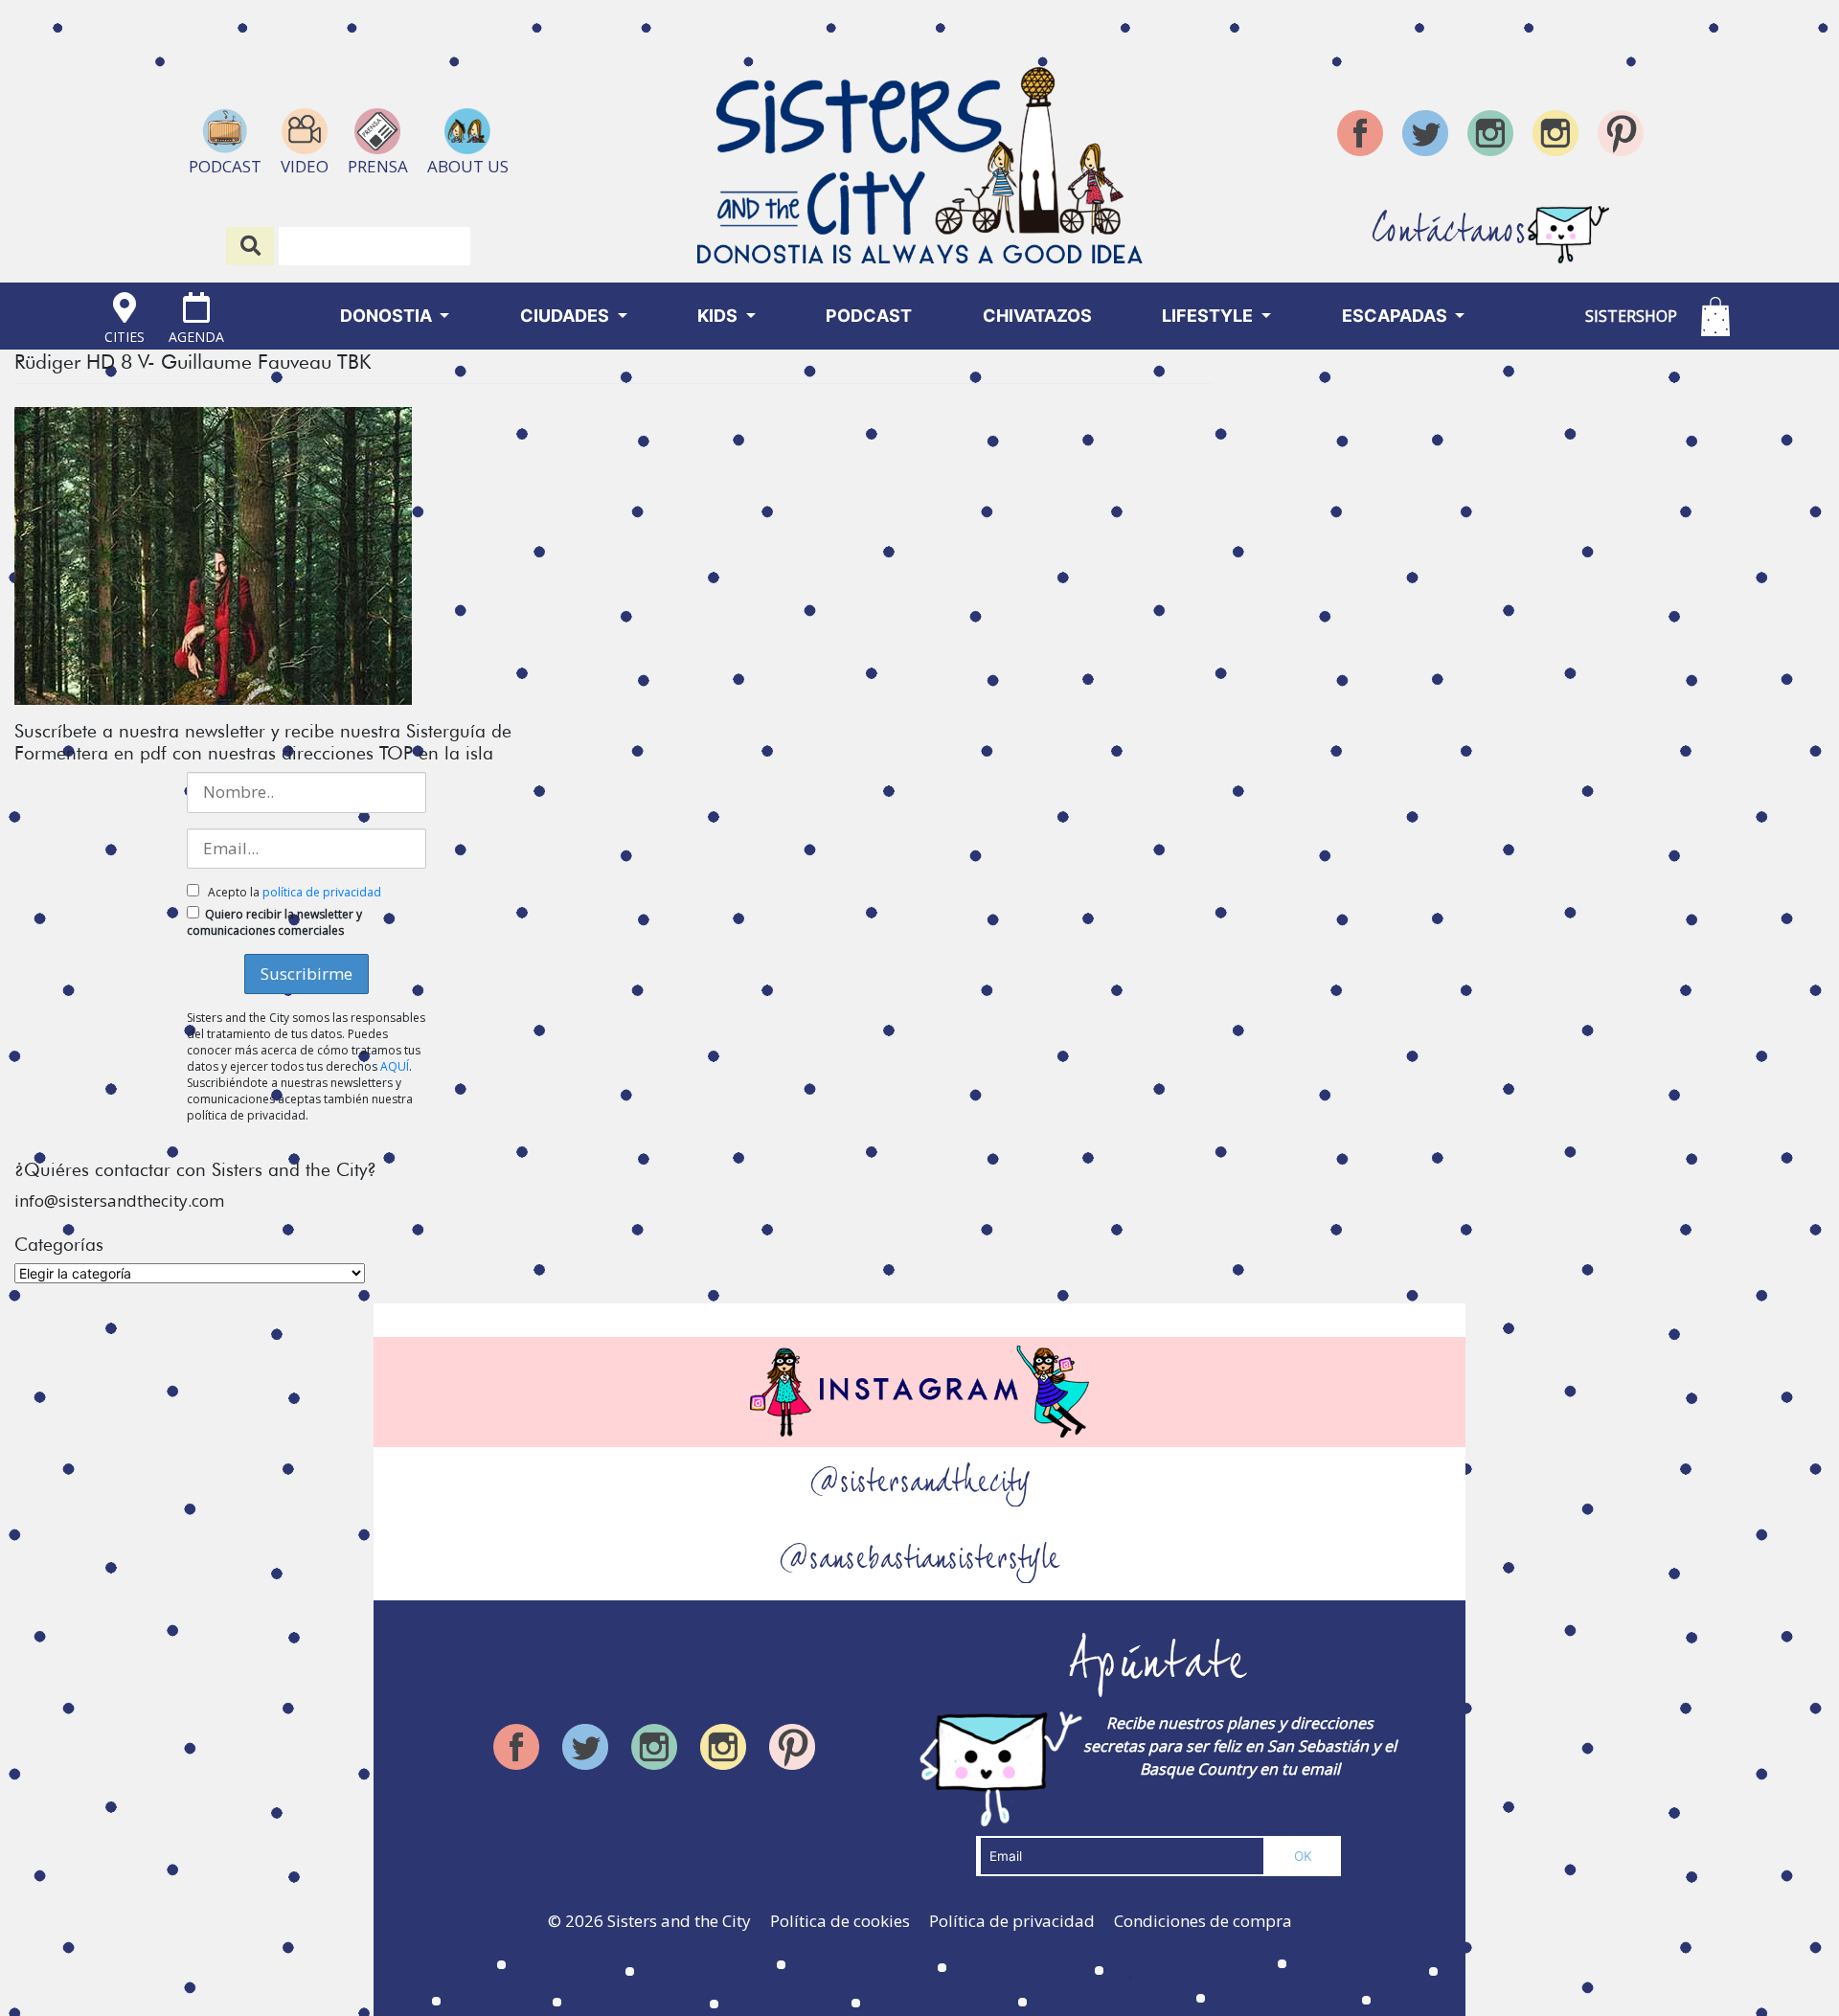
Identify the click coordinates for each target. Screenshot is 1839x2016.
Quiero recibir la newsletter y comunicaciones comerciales (274, 922)
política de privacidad (322, 892)
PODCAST (869, 316)
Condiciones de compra (1203, 1921)
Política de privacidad (1012, 1921)
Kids (719, 316)
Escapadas (1396, 316)
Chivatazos (1037, 316)
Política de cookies (840, 1921)
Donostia (388, 316)
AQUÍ (395, 1066)
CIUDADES (567, 316)
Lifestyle (1209, 316)
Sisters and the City (679, 1921)
